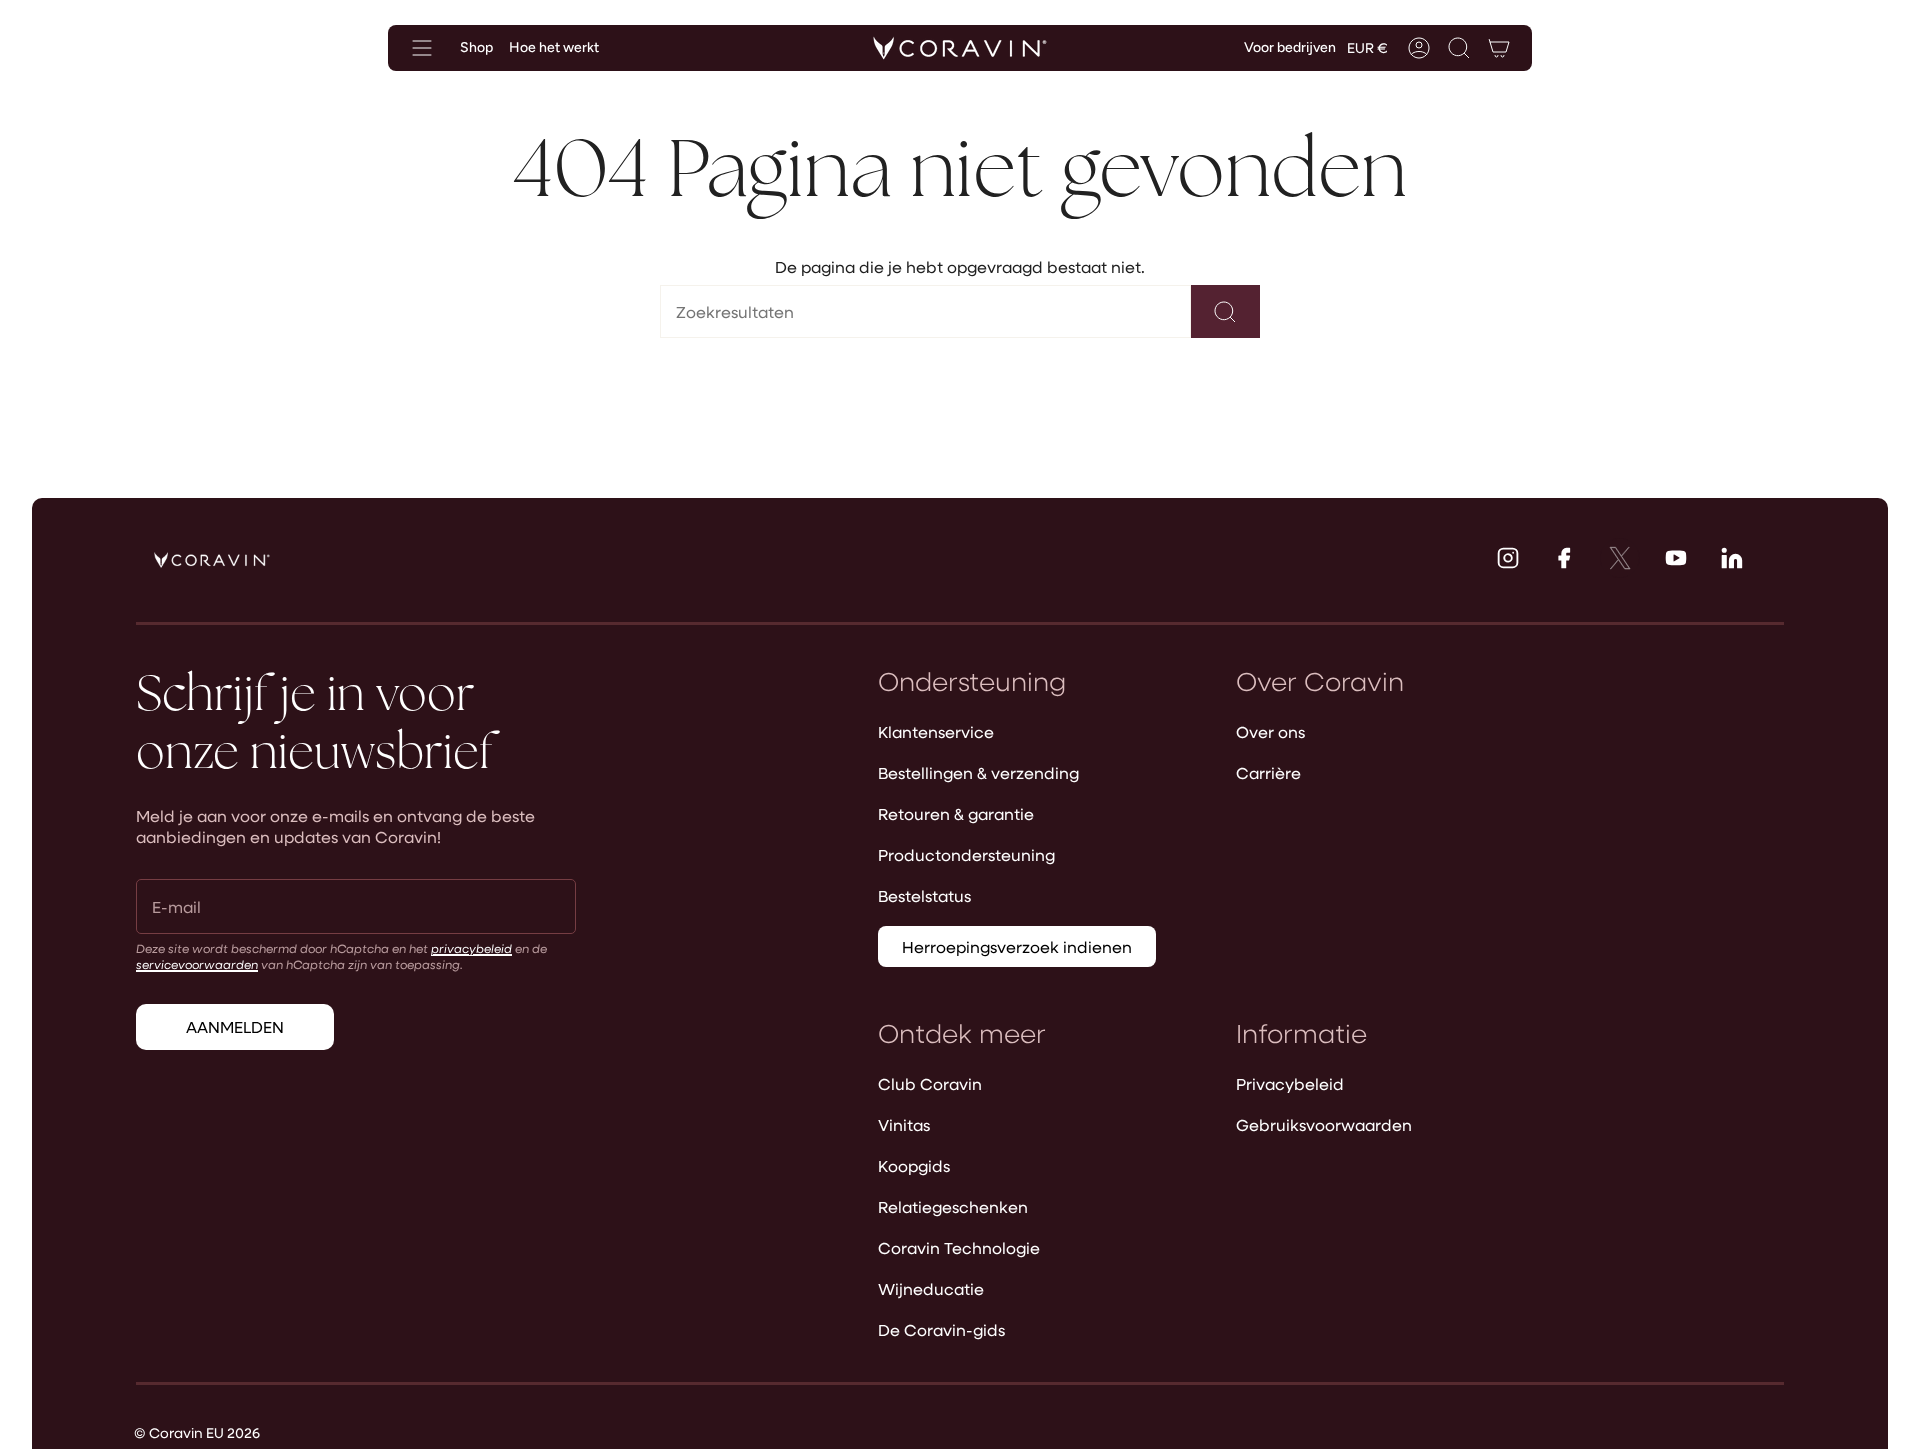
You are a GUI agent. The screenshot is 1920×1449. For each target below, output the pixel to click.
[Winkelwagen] (1499, 48)
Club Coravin (930, 1083)
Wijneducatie (931, 1288)
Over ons (1270, 731)
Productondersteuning (966, 854)
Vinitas (904, 1124)
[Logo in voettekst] (212, 560)
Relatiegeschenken (953, 1206)
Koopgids (914, 1165)
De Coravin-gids (941, 1329)
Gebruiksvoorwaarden (1324, 1124)
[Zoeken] (1225, 311)
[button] (1459, 48)
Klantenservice (936, 731)
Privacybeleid (1290, 1083)
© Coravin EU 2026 (197, 1432)
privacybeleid (471, 948)
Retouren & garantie (956, 813)
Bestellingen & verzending (978, 772)
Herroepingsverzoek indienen (1017, 946)
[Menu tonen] (422, 48)
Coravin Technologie (959, 1247)
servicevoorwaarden (197, 964)
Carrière (1268, 772)
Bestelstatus (924, 895)
